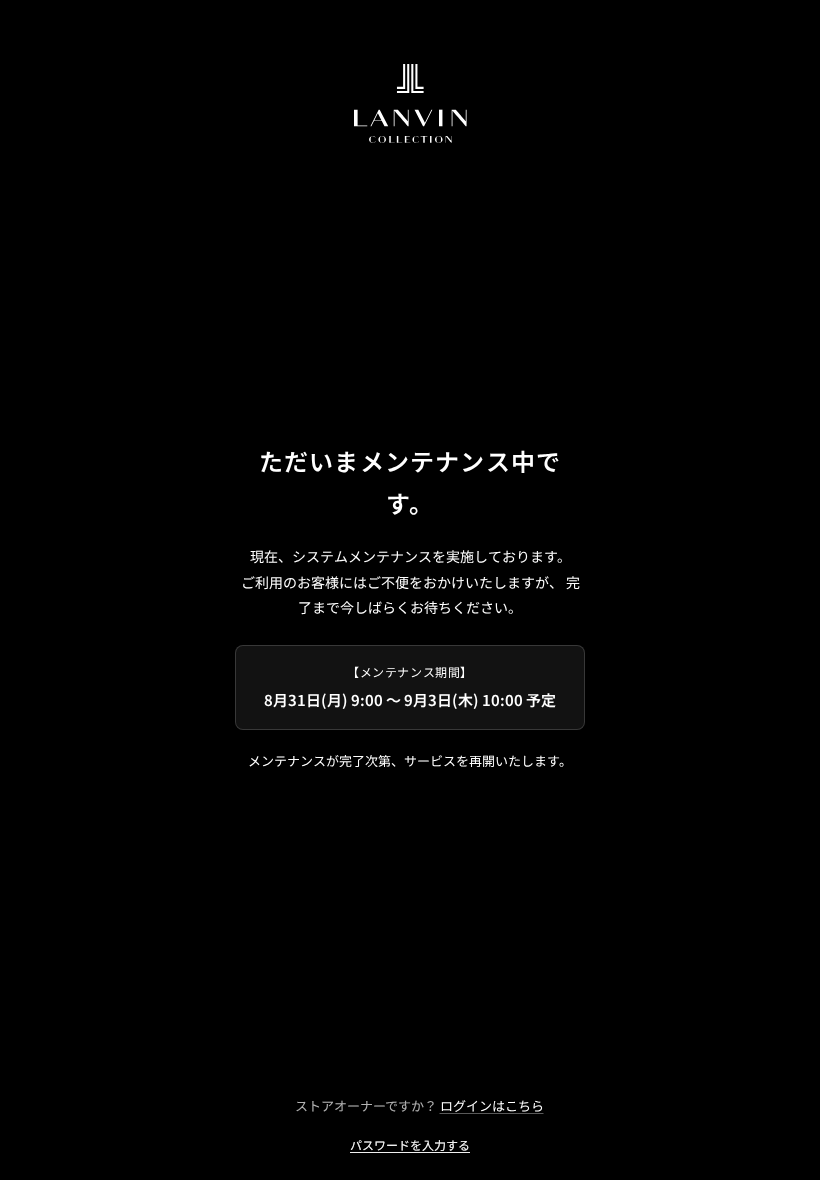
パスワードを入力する (410, 1144)
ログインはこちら (492, 1105)
